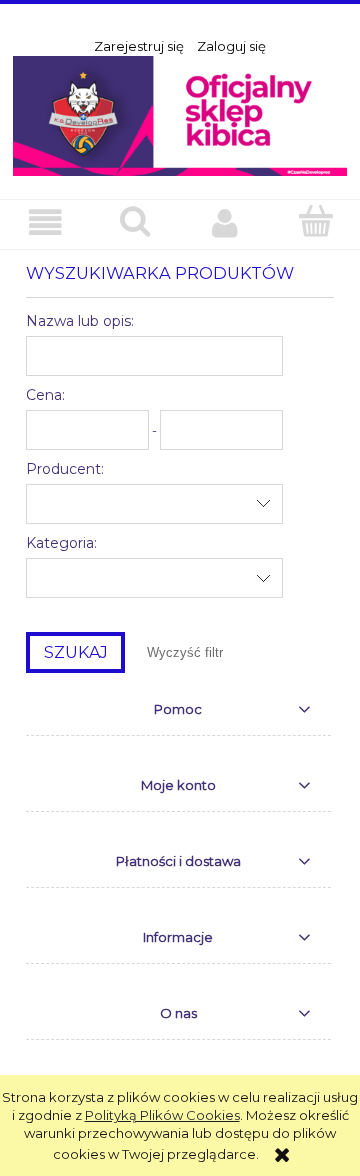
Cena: (45, 395)
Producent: (65, 469)
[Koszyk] (315, 222)
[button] (45, 223)
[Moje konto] (225, 223)
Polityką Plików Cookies (162, 1115)
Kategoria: (61, 543)
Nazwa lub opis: (80, 321)
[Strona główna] (180, 114)
